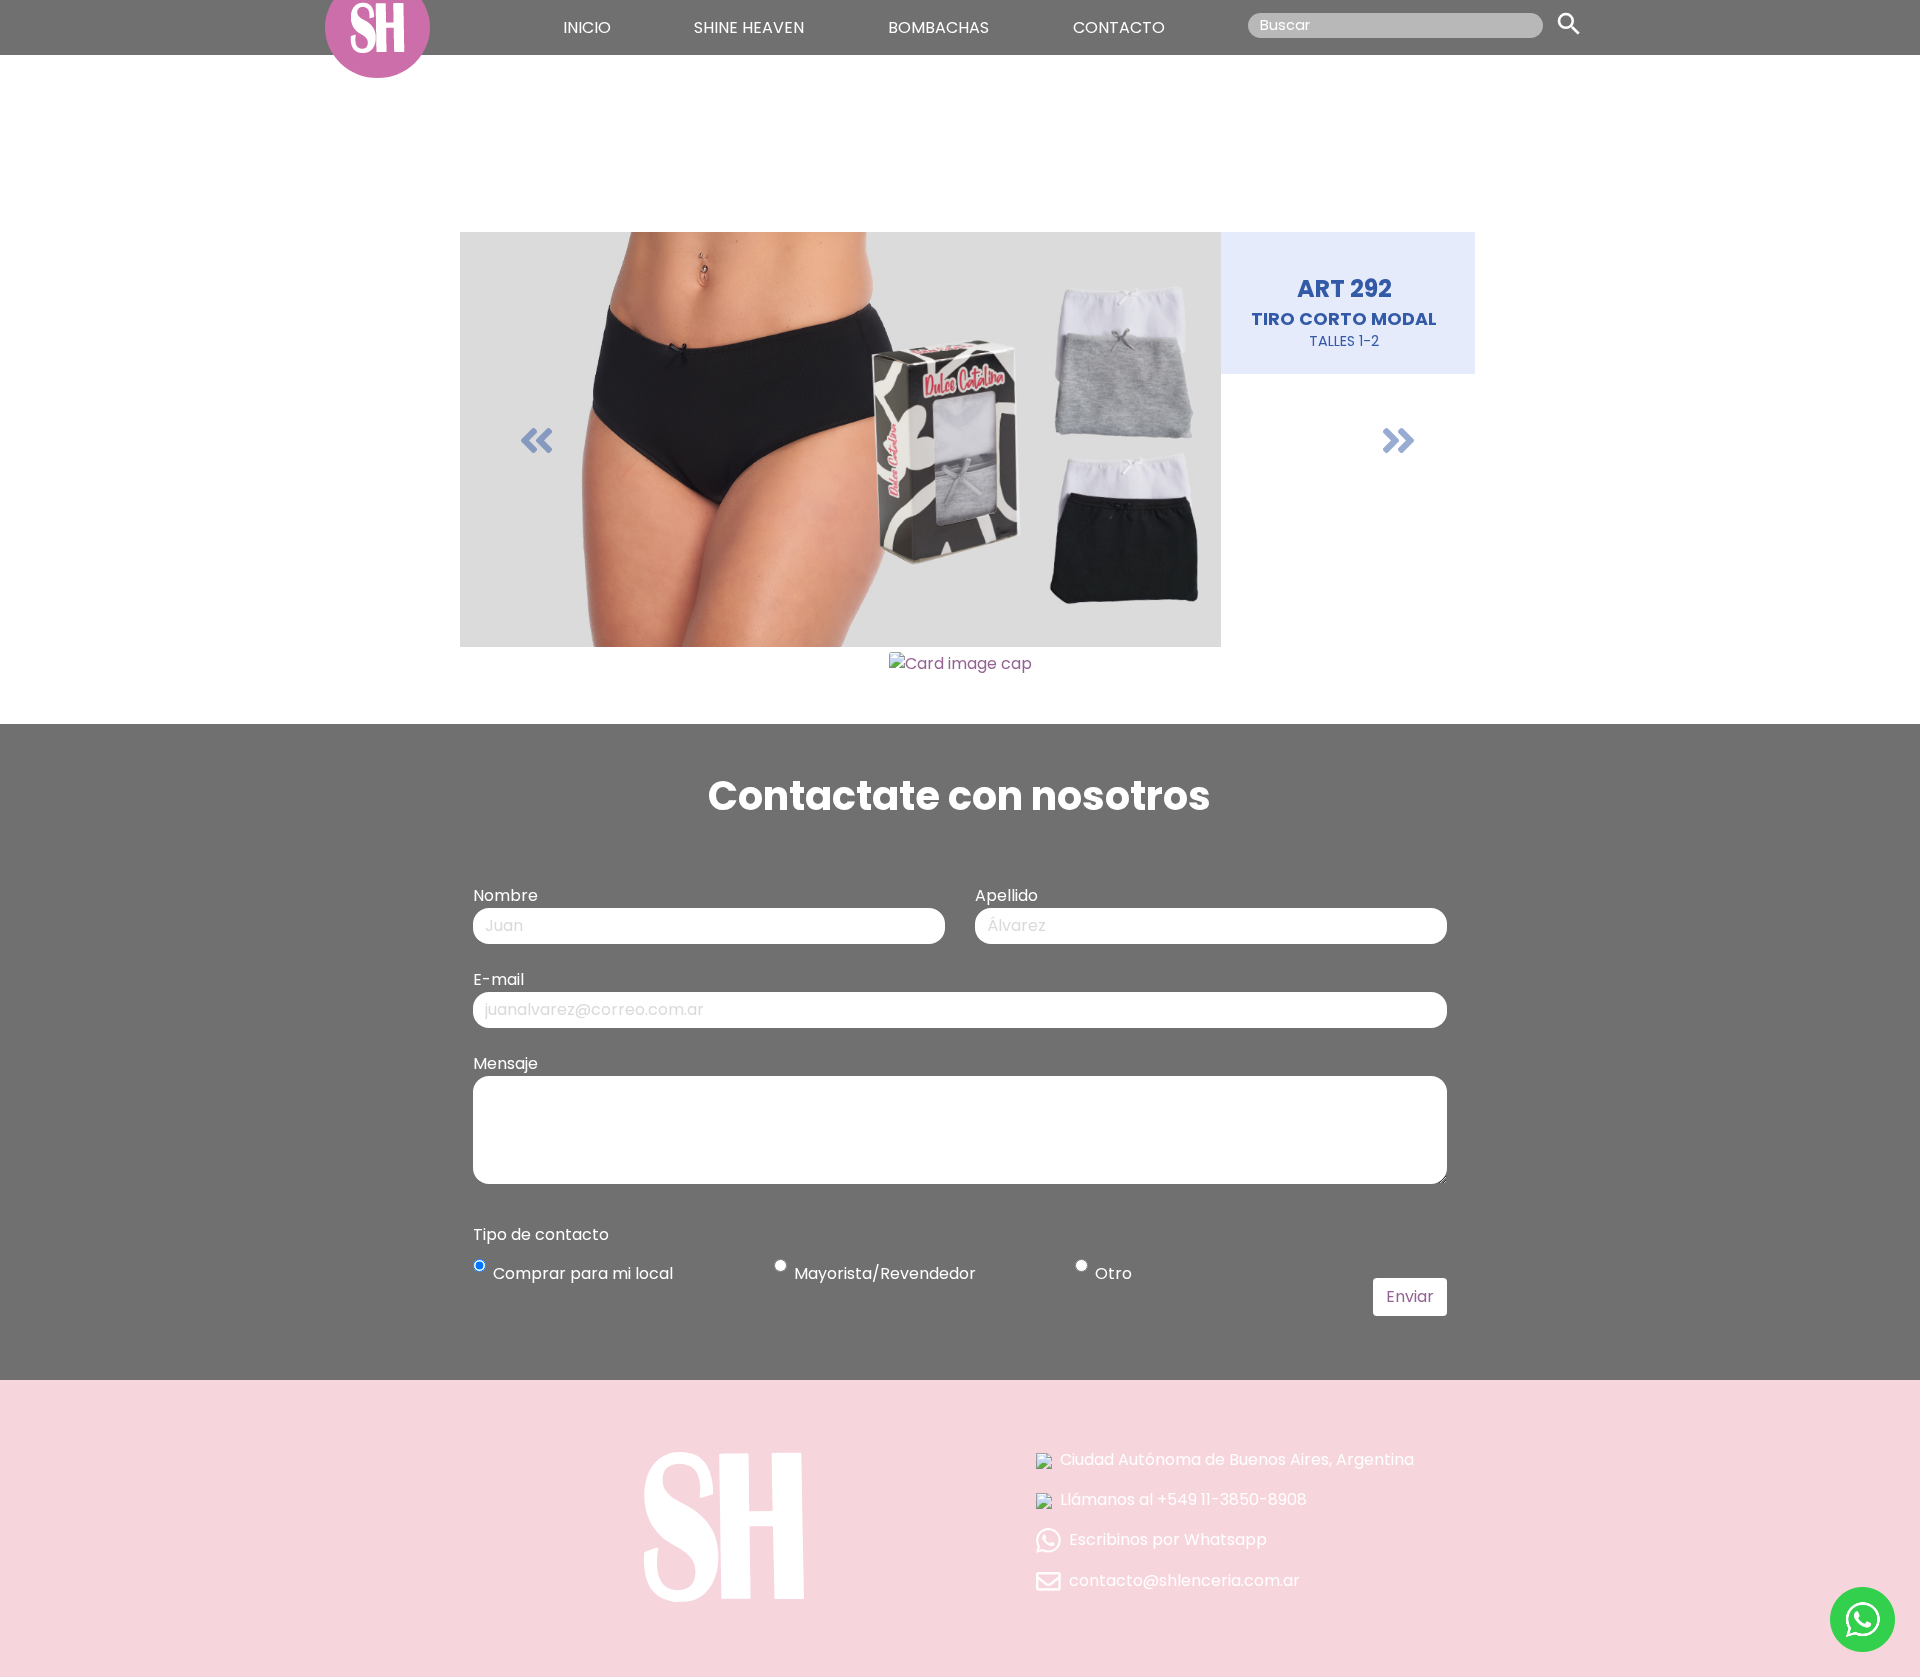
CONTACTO (1119, 27)
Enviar (1410, 1296)
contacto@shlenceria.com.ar (1184, 1580)
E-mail (498, 979)
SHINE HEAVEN (749, 27)
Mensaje (505, 1063)
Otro (1113, 1273)
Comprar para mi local (583, 1273)
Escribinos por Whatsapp (1168, 1539)
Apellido (1006, 895)
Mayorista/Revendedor (885, 1273)
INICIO (587, 27)
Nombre (505, 895)
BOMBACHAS (938, 27)
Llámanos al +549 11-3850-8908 (1183, 1499)
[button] (536, 439)
